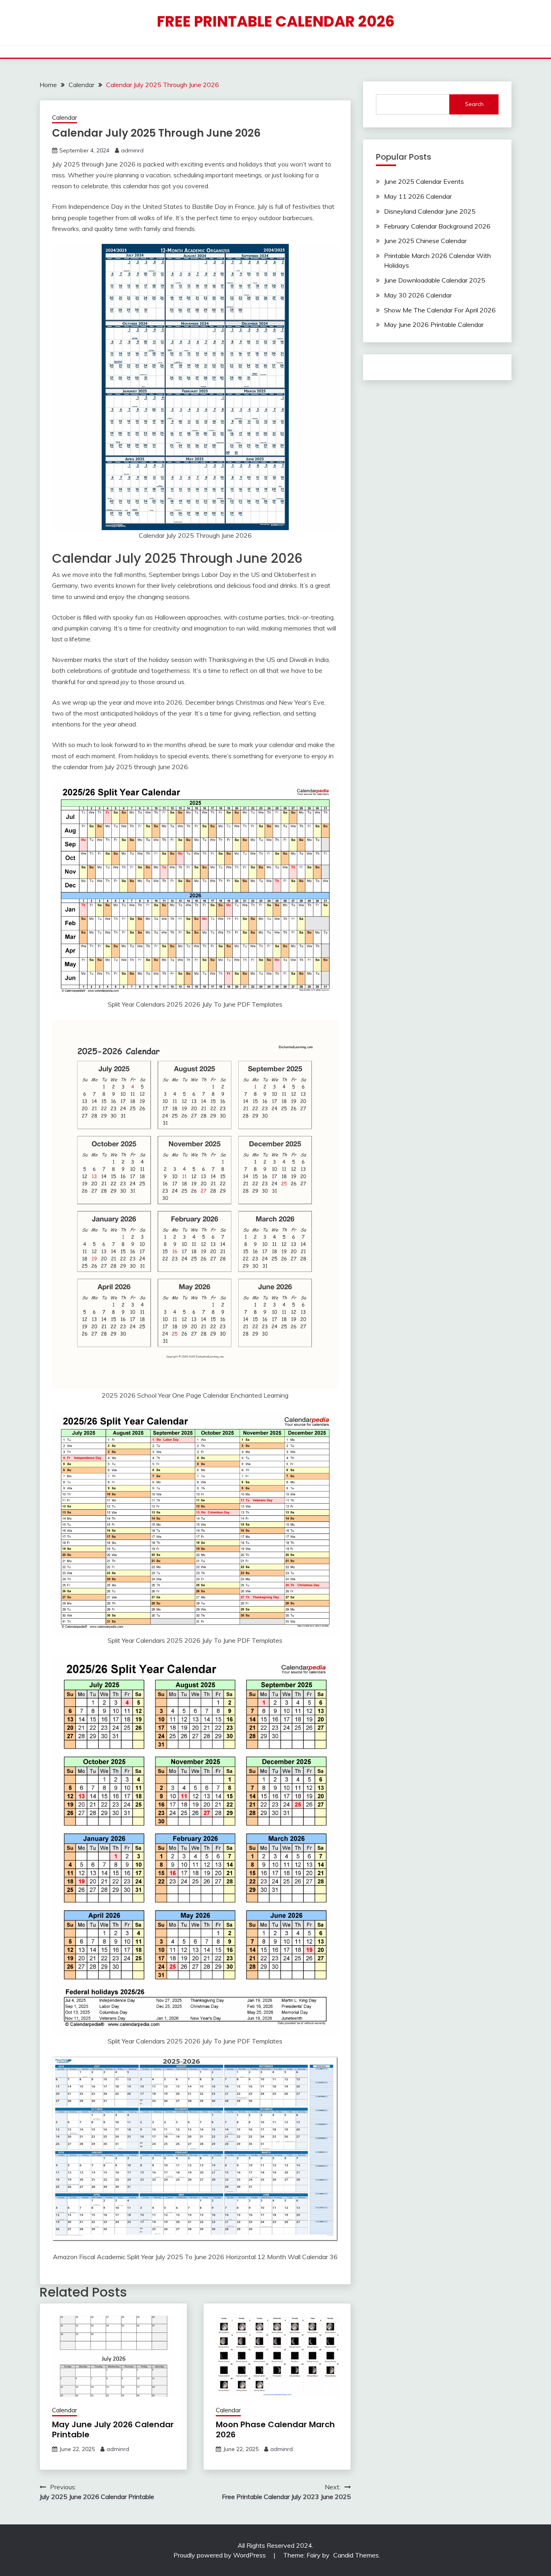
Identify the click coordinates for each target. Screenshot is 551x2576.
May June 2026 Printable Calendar (434, 325)
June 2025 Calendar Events (424, 181)
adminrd (132, 150)
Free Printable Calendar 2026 (276, 21)
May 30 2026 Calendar (418, 295)
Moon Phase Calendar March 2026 (275, 2429)
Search (474, 104)
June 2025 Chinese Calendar (425, 241)
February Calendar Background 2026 (437, 226)
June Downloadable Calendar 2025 (435, 280)
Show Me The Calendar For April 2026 (440, 310)
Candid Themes (356, 2555)
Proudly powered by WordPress (220, 2555)
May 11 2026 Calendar (418, 196)
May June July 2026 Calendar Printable (113, 2429)
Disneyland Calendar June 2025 (430, 211)
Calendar (65, 118)
